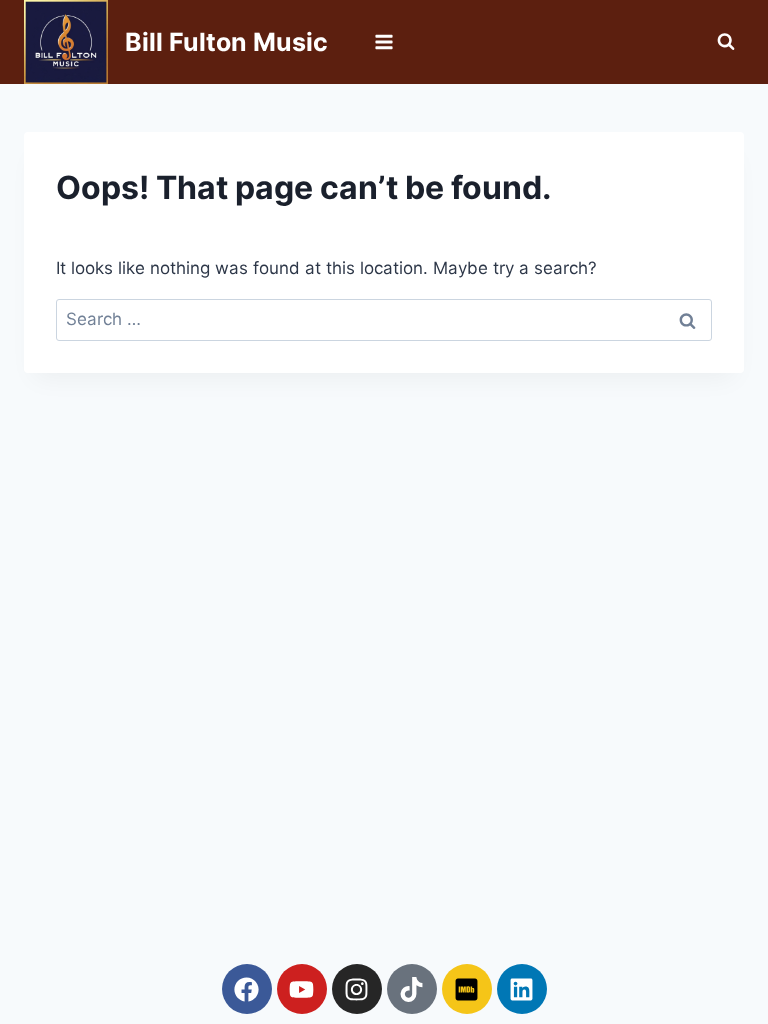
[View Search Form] (726, 42)
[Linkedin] (522, 989)
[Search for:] (384, 319)
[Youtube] (302, 989)
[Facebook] (247, 989)
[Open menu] (384, 41)
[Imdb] (467, 989)
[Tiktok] (412, 989)
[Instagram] (357, 989)
